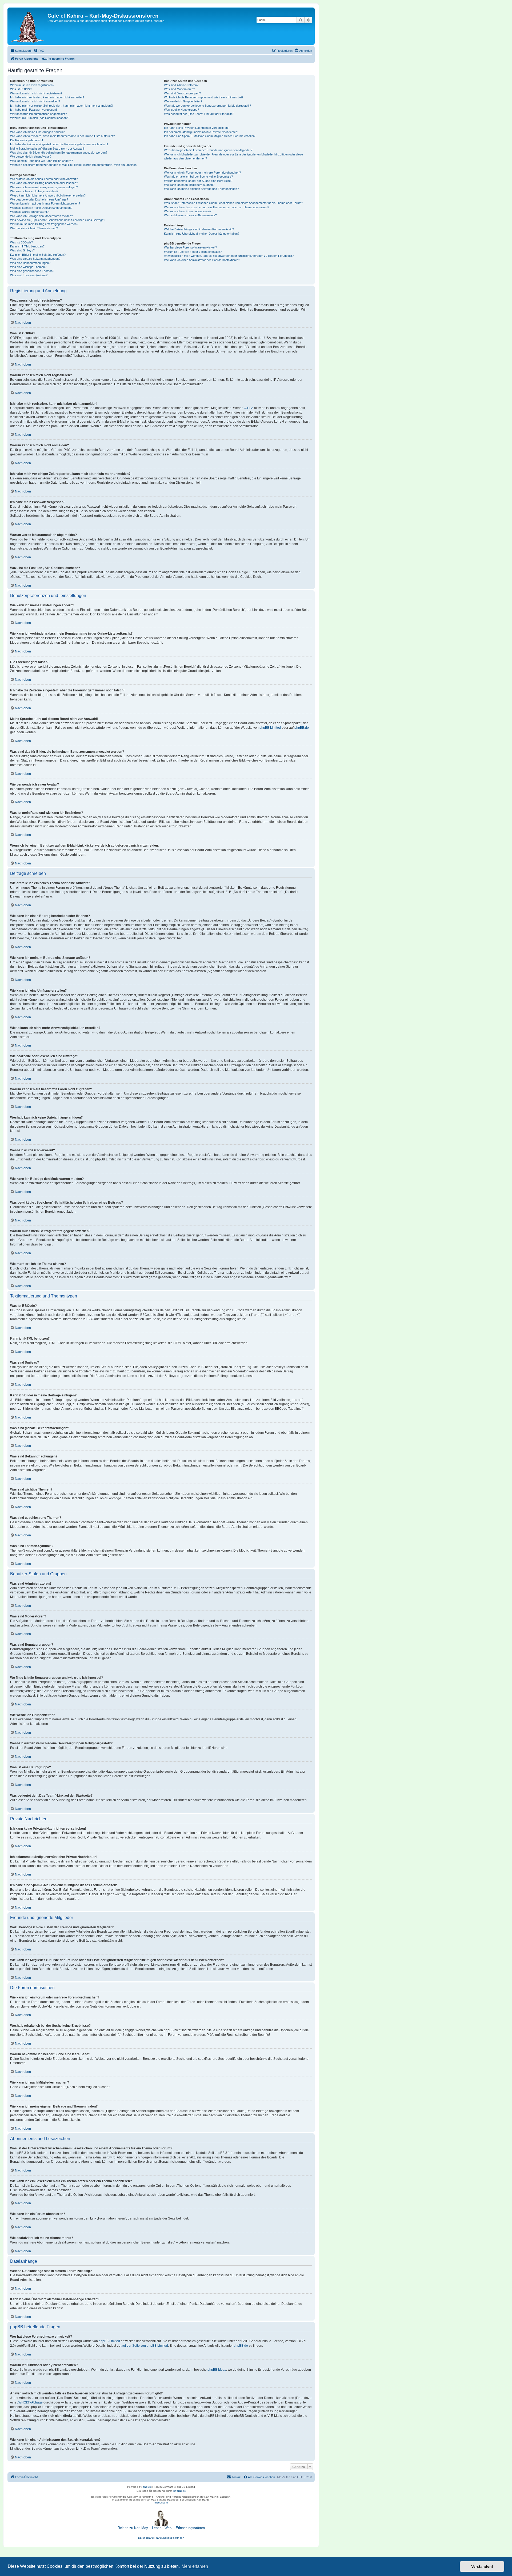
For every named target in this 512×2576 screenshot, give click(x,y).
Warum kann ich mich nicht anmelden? (35, 101)
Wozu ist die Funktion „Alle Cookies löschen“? (40, 118)
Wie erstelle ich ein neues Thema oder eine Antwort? (44, 179)
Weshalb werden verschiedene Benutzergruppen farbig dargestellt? (207, 106)
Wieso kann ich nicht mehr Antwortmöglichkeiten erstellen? (48, 195)
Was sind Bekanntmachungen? (30, 263)
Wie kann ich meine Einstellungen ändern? (37, 132)
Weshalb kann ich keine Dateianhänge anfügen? (41, 208)
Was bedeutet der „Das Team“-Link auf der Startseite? (199, 114)
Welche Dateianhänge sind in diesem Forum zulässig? (199, 229)
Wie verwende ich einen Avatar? (31, 157)
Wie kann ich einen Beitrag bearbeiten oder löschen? (44, 183)
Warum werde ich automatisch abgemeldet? (38, 114)
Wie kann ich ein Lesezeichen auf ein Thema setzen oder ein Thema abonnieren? (217, 207)
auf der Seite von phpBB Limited (145, 2346)
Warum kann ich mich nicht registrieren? (36, 93)
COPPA (248, 408)
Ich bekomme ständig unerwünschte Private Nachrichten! (201, 132)
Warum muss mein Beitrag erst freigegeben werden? (44, 224)
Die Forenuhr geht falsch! (27, 140)
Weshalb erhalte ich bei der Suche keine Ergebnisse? (198, 177)
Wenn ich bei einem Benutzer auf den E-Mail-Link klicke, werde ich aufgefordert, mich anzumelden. (74, 165)
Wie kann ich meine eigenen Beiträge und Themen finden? (201, 189)
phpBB (147, 2487)
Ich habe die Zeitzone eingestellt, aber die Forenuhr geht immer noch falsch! (59, 144)
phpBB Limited (270, 728)
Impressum (161, 2503)
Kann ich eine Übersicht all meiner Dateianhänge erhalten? (202, 234)
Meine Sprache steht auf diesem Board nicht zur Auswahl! (47, 149)
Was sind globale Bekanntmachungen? (35, 259)
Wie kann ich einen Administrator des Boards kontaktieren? (202, 260)
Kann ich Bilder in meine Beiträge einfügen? (38, 255)
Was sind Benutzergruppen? (182, 93)
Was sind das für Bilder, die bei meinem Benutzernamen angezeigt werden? (59, 153)
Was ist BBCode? (21, 242)
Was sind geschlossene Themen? (32, 271)
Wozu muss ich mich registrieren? (32, 85)
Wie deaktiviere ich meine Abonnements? (190, 215)
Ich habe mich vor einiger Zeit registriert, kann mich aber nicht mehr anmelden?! (62, 106)
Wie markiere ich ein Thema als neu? (34, 228)
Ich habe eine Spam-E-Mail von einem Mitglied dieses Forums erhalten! (210, 136)
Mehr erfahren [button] (195, 2566)
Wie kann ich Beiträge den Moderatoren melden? (41, 216)
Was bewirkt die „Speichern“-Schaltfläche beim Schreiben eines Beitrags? (58, 220)
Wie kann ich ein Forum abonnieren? (188, 211)
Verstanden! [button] (482, 2566)
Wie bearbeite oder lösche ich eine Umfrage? (39, 199)
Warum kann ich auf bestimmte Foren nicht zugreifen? (45, 203)
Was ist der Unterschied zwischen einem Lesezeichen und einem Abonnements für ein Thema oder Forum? (233, 203)
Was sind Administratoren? (181, 85)
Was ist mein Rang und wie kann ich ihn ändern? (41, 161)
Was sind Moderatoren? (179, 89)
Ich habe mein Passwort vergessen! (33, 110)
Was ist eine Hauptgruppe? (181, 110)
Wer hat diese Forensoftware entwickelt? (190, 247)
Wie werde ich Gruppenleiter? (183, 101)
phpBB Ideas (217, 2370)
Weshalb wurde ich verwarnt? (29, 212)
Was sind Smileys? (22, 250)
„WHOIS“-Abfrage (30, 2402)
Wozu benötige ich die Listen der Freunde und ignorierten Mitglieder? (208, 150)
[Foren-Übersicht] (28, 26)
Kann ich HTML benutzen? (27, 246)
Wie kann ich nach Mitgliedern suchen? (189, 185)
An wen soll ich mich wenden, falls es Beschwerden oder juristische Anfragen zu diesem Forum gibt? (229, 256)
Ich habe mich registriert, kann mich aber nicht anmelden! (47, 97)
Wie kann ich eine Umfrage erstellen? (34, 191)
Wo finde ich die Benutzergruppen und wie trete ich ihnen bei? (204, 97)
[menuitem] (39, 51)
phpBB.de (302, 728)
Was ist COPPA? (21, 89)
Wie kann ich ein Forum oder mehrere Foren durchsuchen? (202, 173)
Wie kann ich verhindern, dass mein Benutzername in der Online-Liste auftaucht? (62, 136)
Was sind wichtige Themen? (28, 267)
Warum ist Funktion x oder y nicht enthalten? (193, 252)
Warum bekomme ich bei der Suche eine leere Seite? (198, 181)
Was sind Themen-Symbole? (29, 275)
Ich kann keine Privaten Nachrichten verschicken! (196, 128)
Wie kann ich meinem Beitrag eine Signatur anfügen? (44, 187)
